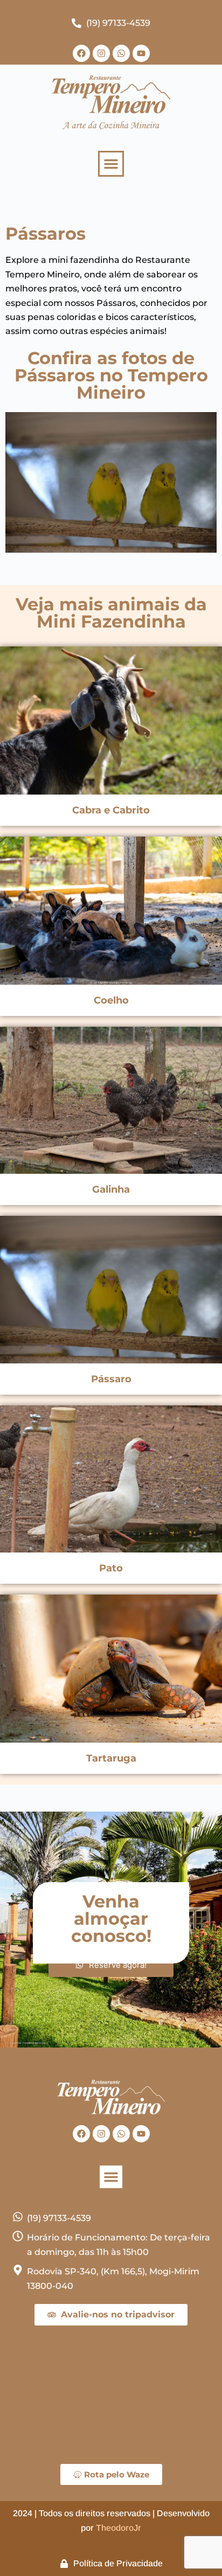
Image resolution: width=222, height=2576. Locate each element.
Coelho (111, 1000)
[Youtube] (141, 53)
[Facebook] (81, 53)
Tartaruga (111, 1758)
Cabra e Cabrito (111, 810)
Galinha (111, 1189)
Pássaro (111, 1379)
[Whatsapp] (121, 53)
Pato (111, 1568)
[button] (111, 164)
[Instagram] (101, 53)
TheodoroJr (119, 2528)
